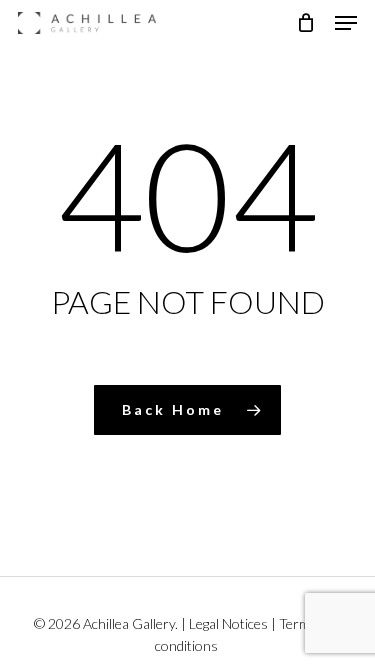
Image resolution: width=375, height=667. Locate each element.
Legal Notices (228, 623)
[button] (346, 23)
